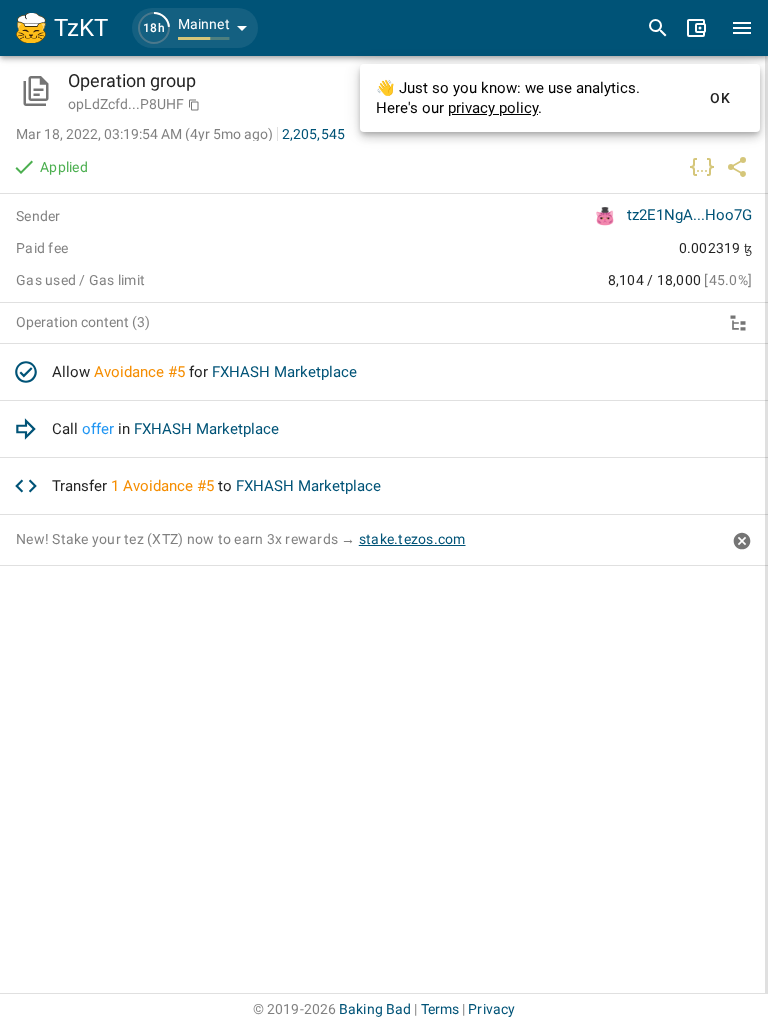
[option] (384, 372)
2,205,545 (313, 134)
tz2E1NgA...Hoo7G (689, 215)
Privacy (491, 1009)
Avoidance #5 (139, 372)
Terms (440, 1009)
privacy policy (493, 108)
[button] (195, 28)
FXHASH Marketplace (284, 372)
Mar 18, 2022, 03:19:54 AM (144, 134)
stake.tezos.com (412, 539)
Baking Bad (375, 1009)
